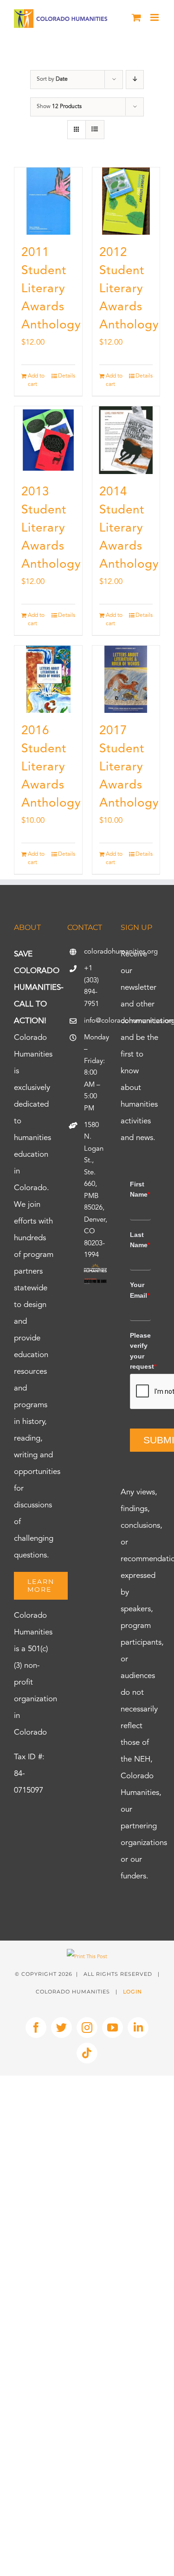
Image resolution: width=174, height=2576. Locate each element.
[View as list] (95, 130)
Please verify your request (140, 1351)
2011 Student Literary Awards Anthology (51, 289)
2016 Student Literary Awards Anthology (51, 767)
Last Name (140, 1240)
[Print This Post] (87, 1957)
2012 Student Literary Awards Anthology (129, 289)
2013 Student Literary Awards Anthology (51, 528)
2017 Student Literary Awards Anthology (129, 767)
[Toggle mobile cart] (136, 17)
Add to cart (36, 380)
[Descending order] (135, 80)
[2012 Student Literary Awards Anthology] (126, 201)
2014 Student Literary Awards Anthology (129, 528)
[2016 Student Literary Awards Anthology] (48, 679)
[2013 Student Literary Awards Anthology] (48, 440)
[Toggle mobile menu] (155, 17)
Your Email (140, 1290)
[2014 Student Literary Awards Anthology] (126, 440)
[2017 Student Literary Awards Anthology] (126, 679)
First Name (140, 1189)
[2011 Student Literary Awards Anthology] (48, 201)
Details (67, 376)
